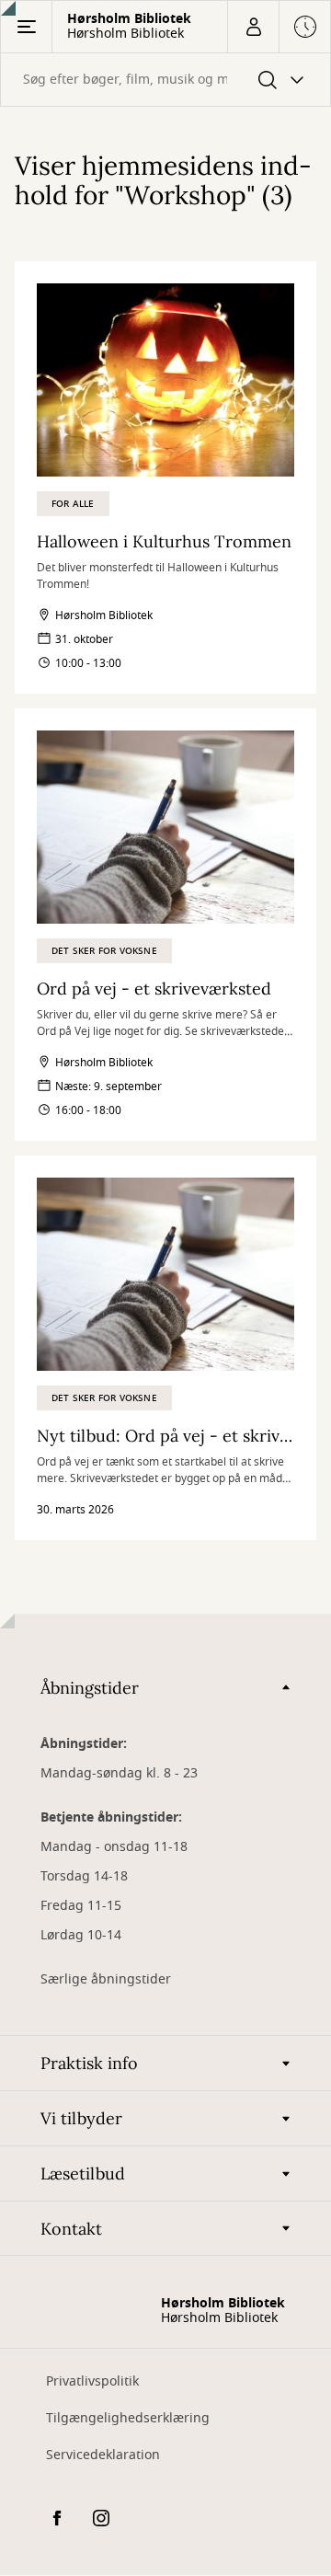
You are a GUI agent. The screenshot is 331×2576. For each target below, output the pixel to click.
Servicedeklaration (103, 2455)
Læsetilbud (83, 2173)
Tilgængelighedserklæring (128, 2418)
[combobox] (165, 80)
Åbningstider (90, 1688)
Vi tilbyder (81, 2118)
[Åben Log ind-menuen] (253, 27)
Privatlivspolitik (92, 2381)
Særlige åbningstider (106, 1979)
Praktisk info (89, 2063)
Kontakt (71, 2229)
